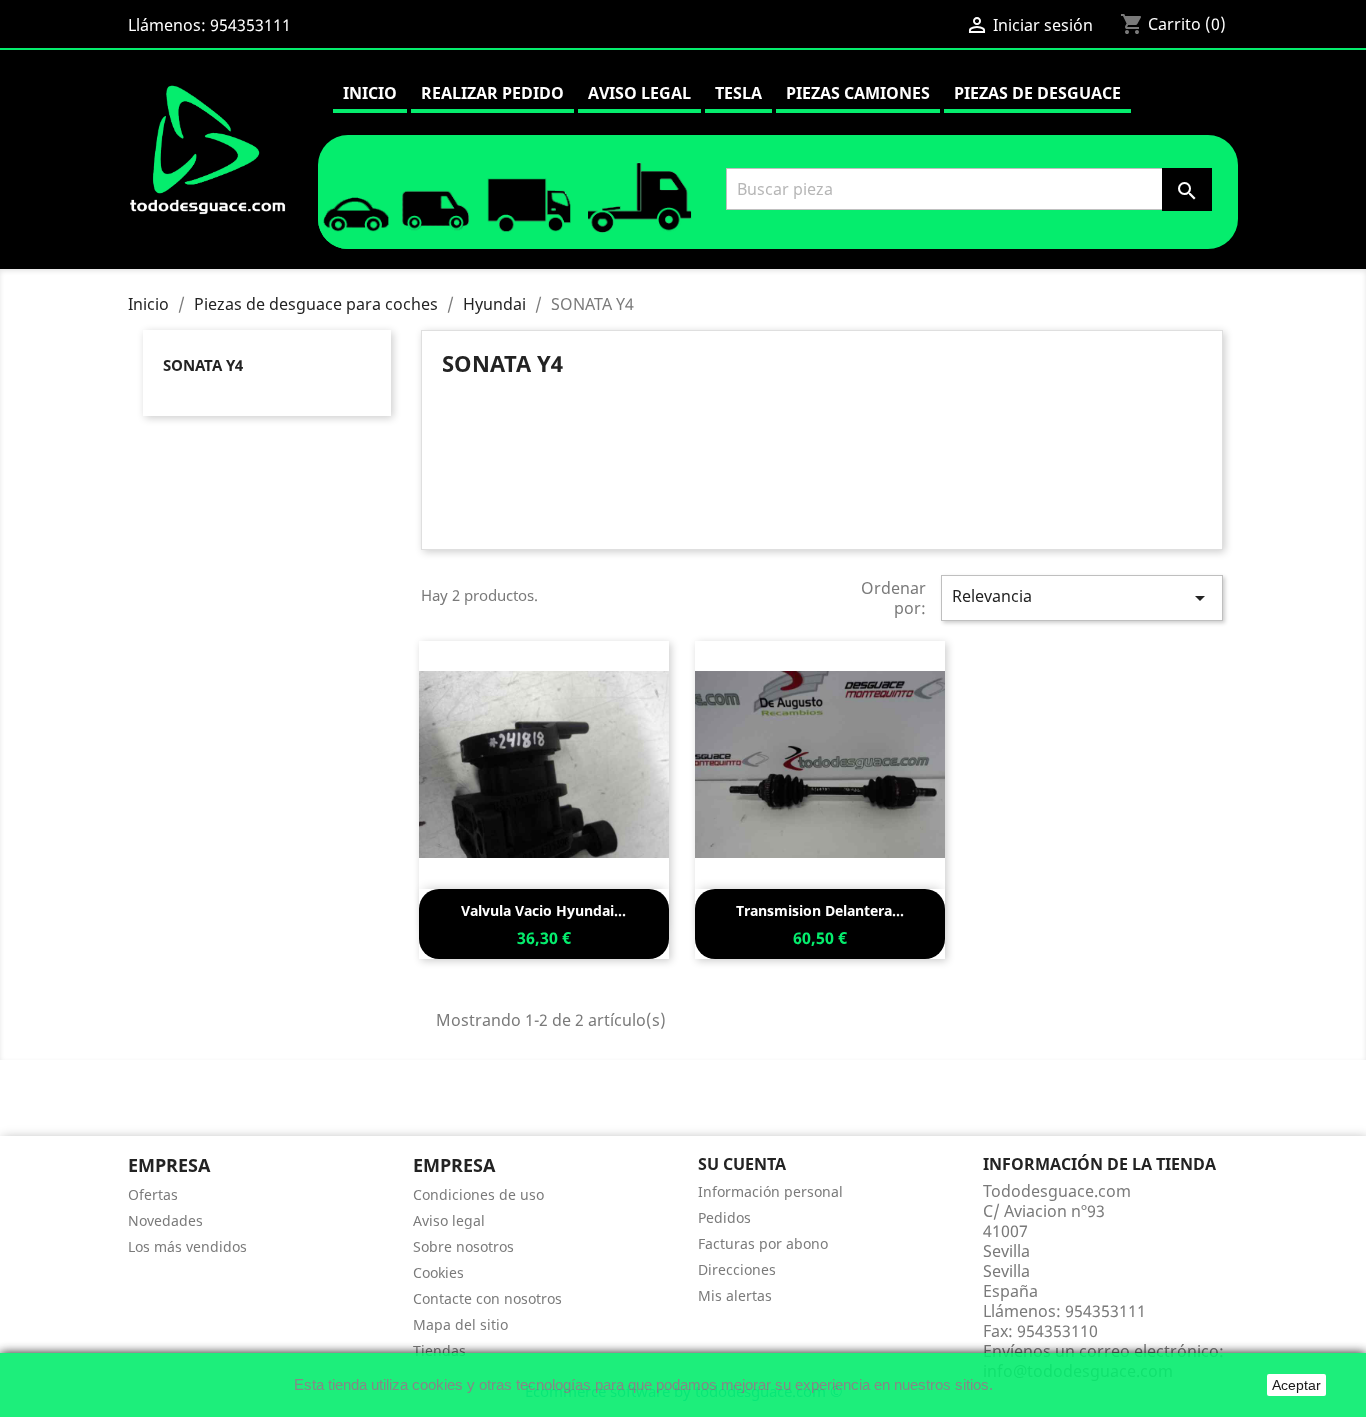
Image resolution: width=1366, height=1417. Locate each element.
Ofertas (153, 1194)
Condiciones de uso (478, 1194)
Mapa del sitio (460, 1324)
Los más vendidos (187, 1246)
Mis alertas (735, 1295)
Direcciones (737, 1269)
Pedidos (724, 1217)
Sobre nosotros (463, 1246)
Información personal (770, 1191)
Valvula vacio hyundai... (543, 910)
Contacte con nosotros (487, 1298)
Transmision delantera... (820, 910)
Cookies (438, 1272)
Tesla (738, 93)
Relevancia (1082, 597)
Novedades (165, 1220)
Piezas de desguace (1037, 93)
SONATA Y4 (203, 365)
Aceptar (1296, 1385)
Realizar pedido (492, 93)
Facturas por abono (763, 1243)
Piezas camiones (858, 93)
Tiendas (439, 1350)
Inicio (370, 93)
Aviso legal (639, 93)
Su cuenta (742, 1164)
